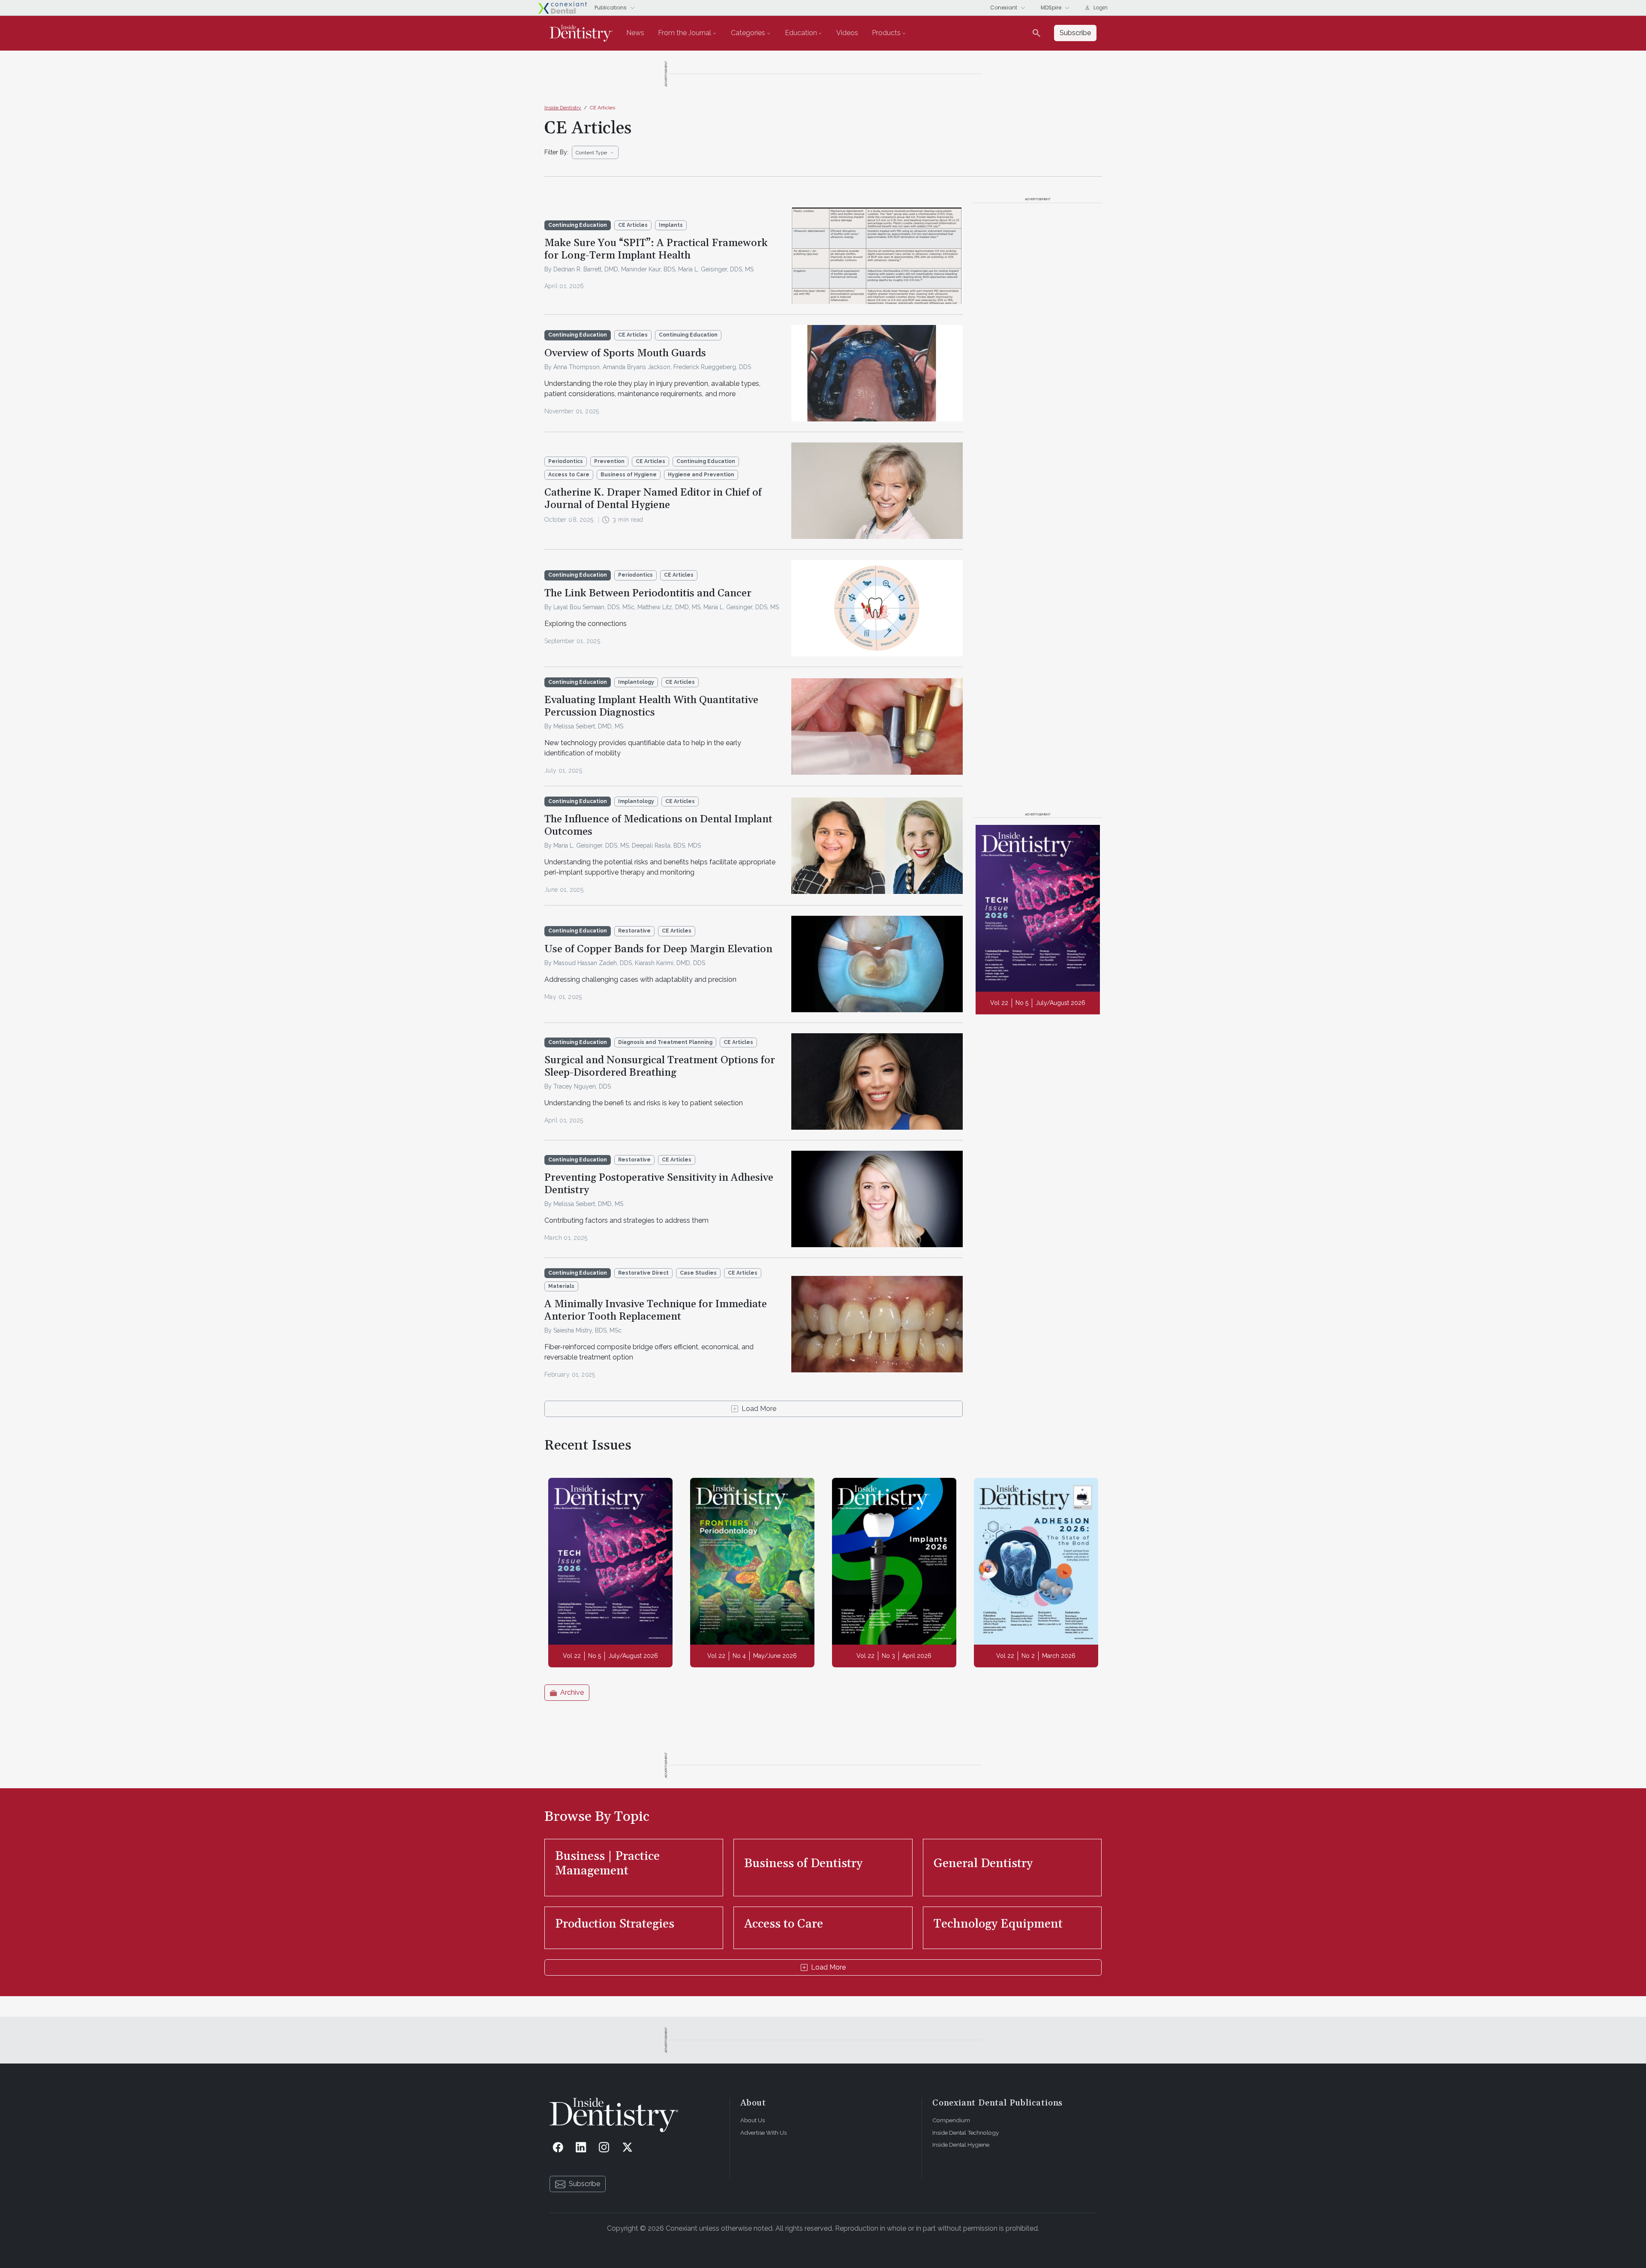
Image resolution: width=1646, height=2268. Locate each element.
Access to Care (569, 475)
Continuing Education (688, 335)
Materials (561, 1286)
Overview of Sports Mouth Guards (625, 353)
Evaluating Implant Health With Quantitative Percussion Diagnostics (651, 706)
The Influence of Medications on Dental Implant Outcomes (658, 826)
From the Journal (685, 33)
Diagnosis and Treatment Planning (665, 1042)
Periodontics (566, 461)
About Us (752, 2120)
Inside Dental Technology (966, 2133)
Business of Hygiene (629, 475)
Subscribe (584, 2184)
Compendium (951, 2120)
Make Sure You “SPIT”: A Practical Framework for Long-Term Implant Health (656, 249)
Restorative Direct (643, 1273)
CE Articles (602, 108)
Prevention (609, 461)
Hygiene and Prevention (701, 475)
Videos (847, 33)
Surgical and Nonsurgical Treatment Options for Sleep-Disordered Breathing (660, 1066)
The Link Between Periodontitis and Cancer (648, 593)
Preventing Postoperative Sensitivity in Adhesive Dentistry (659, 1184)
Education (801, 33)
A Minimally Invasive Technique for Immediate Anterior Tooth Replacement (656, 1310)
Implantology (636, 682)
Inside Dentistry (563, 108)
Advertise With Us (763, 2133)
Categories (748, 33)
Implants (671, 225)
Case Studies (698, 1273)
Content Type (591, 153)
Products (886, 33)
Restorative (634, 931)
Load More (759, 1409)
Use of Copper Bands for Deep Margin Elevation (658, 949)
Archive (572, 1692)
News (635, 33)
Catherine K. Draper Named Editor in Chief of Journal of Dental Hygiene (653, 499)
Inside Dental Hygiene (961, 2145)
